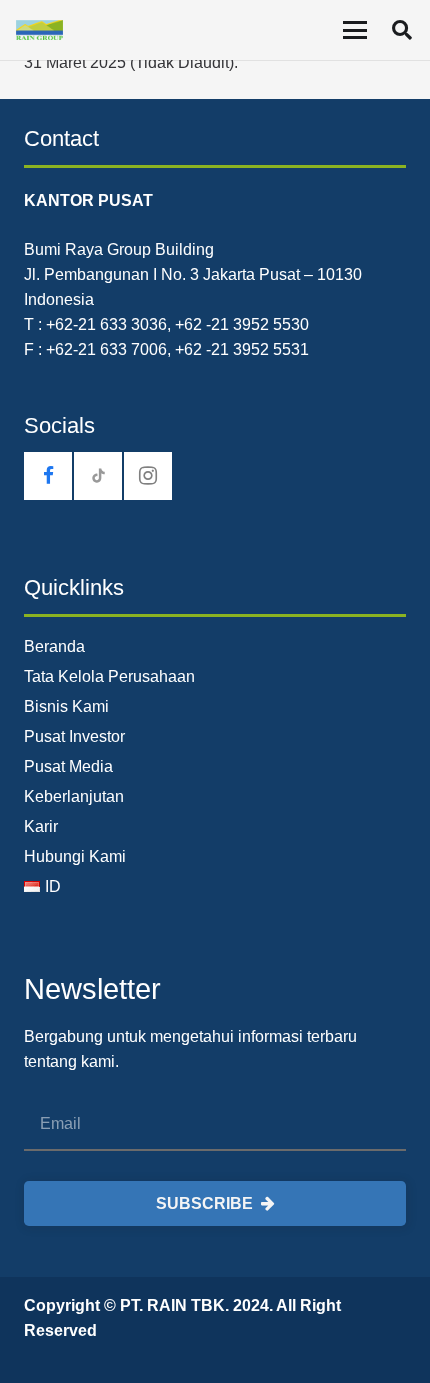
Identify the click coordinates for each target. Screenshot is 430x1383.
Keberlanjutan (74, 796)
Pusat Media (68, 766)
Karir (41, 826)
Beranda (54, 646)
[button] (355, 30)
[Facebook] (48, 476)
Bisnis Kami (66, 706)
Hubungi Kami (75, 856)
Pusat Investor (74, 736)
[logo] (39, 30)
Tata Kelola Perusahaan (109, 676)
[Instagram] (148, 476)
